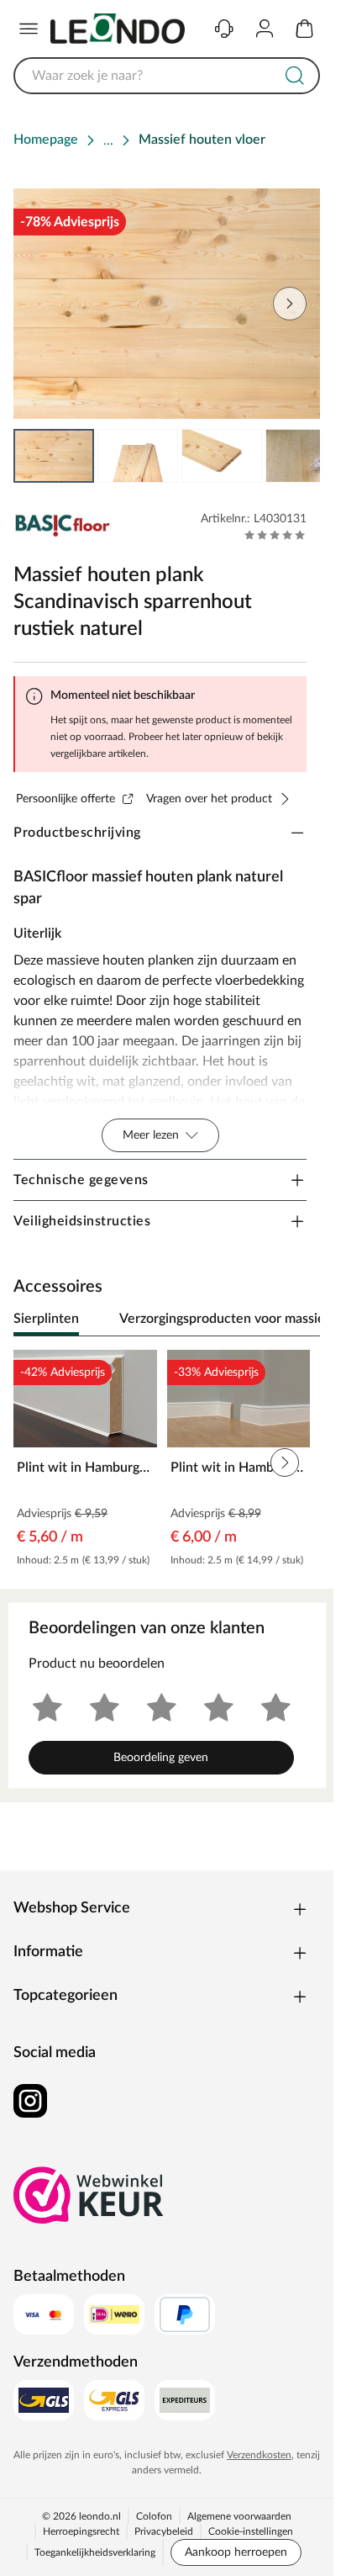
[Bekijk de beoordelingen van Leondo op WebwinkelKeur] (89, 2195)
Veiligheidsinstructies (82, 1221)
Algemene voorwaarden (239, 2516)
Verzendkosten (259, 2455)
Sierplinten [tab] (46, 1319)
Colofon (154, 2516)
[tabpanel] (167, 1463)
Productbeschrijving (77, 833)
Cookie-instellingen (251, 2531)
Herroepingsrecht (81, 2531)
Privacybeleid (164, 2531)
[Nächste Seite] (290, 304)
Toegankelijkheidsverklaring (95, 2552)
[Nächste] (299, 1320)
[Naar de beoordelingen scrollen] (275, 535)
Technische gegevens (81, 1180)
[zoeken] (295, 76)
